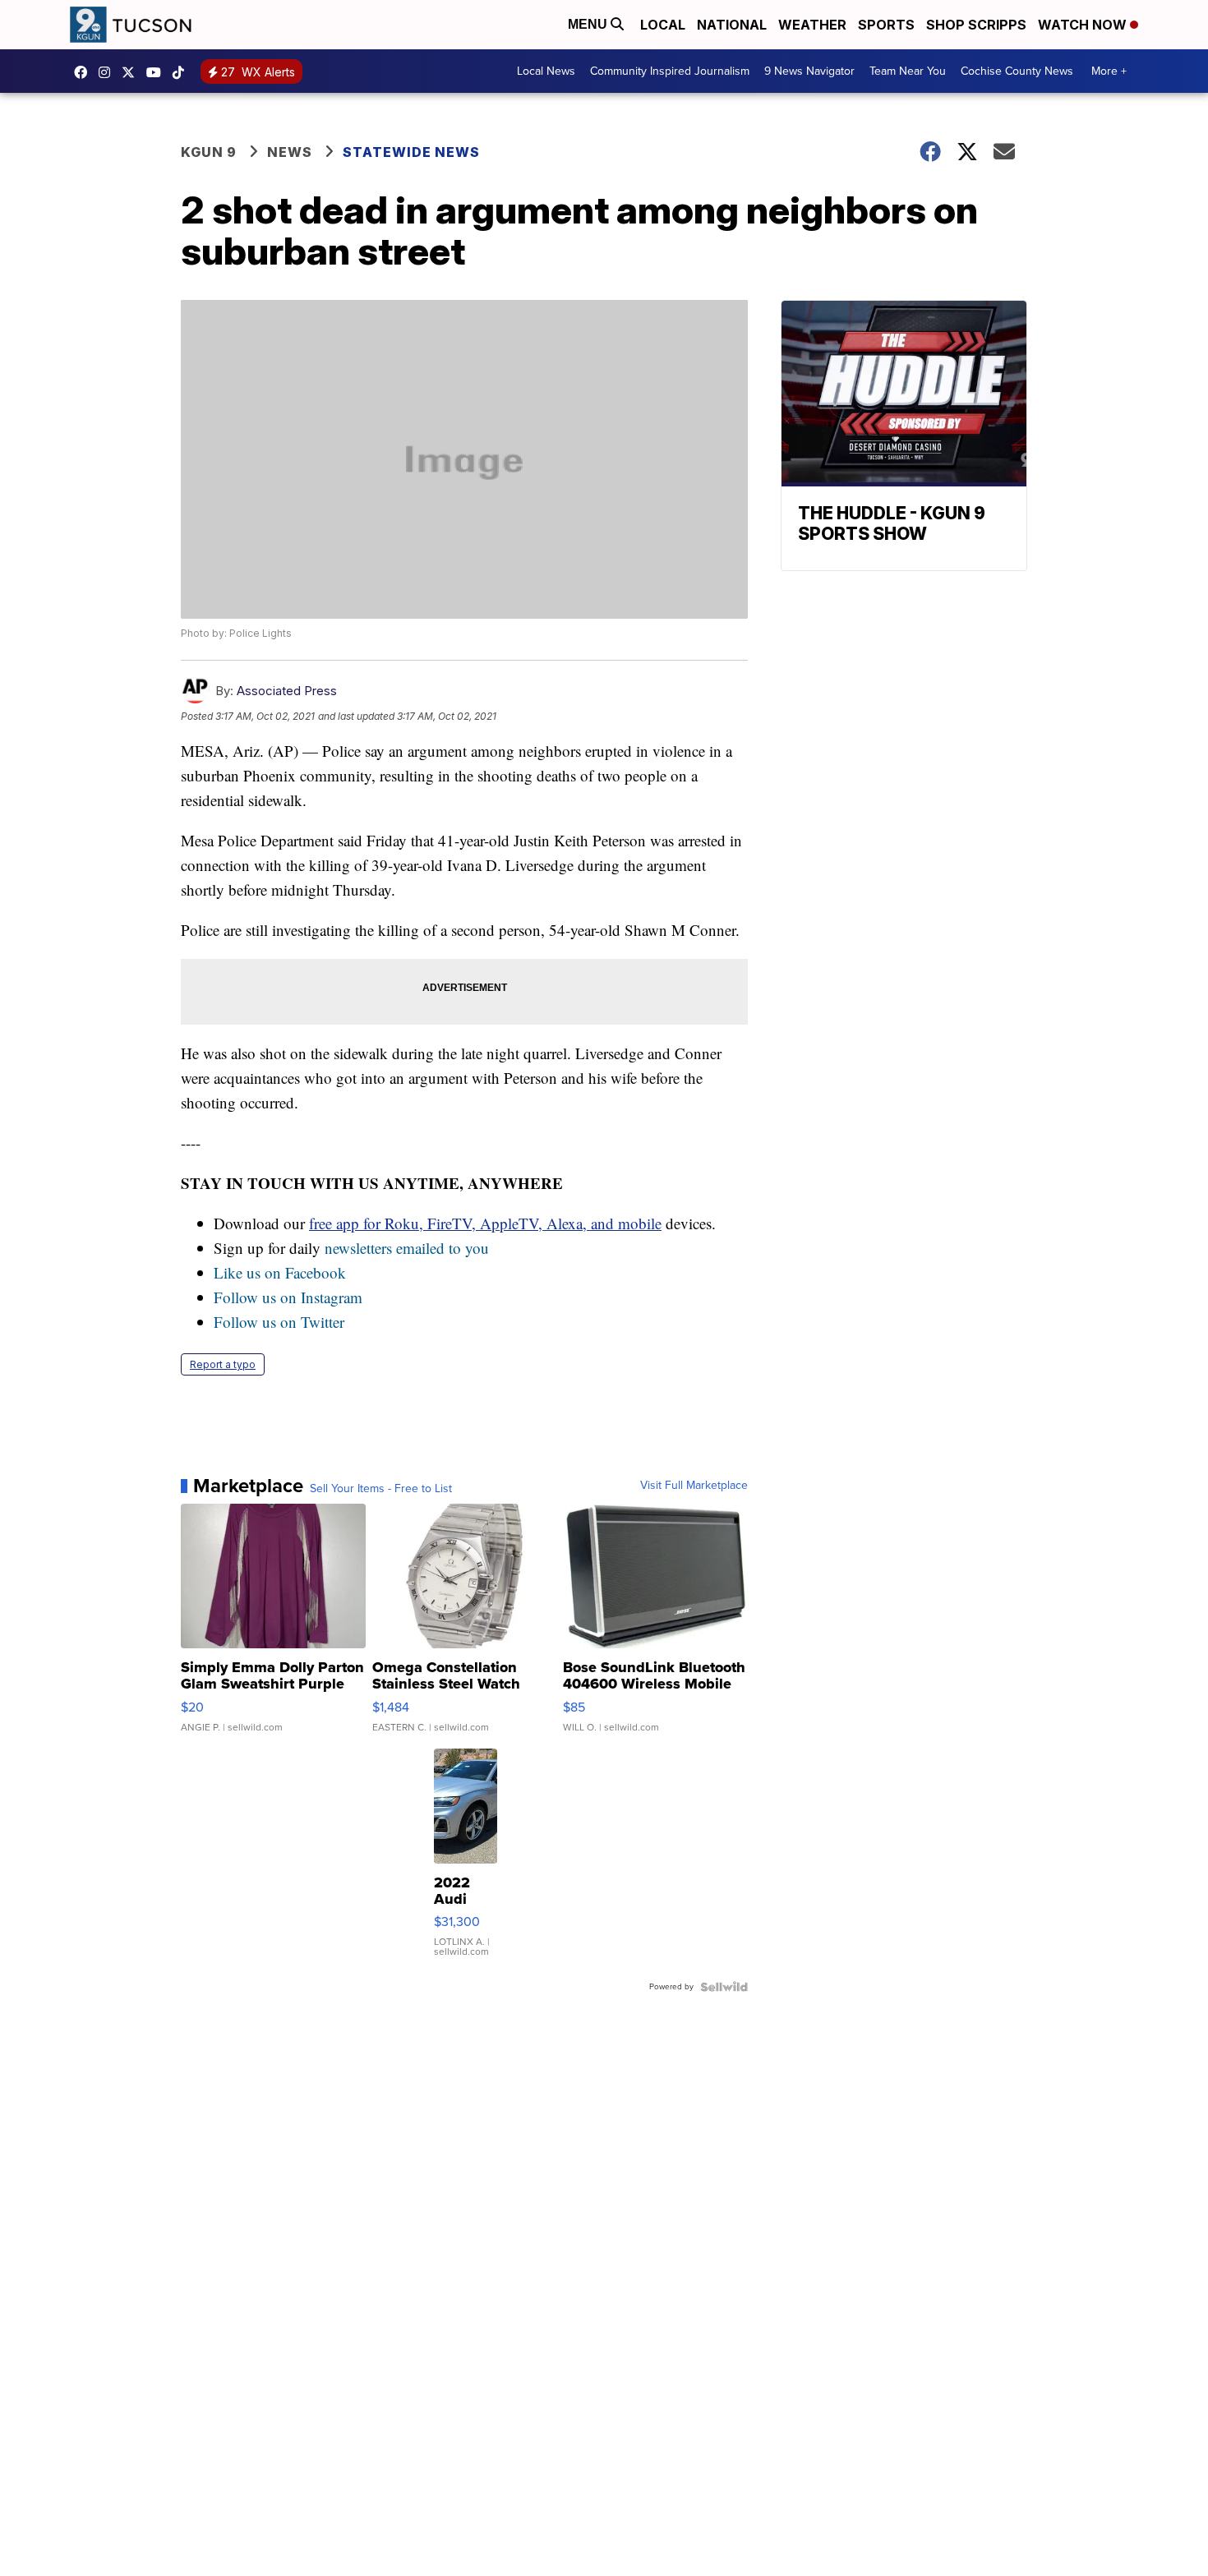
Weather (812, 25)
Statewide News (411, 152)
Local (663, 25)
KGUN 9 (209, 152)
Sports (886, 25)
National (732, 25)
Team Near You (908, 71)
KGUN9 (132, 72)
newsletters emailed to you (407, 1248)
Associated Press (287, 691)
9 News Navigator (809, 71)
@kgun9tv (182, 72)
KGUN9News (85, 72)
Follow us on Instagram (288, 1297)
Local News (546, 71)
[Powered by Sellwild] (724, 1987)
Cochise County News (1017, 71)
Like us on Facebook (280, 1272)
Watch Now (1084, 25)
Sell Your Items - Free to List (381, 1489)
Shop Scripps (976, 25)
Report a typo (223, 1364)
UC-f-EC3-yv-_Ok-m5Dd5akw (158, 72)
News (290, 152)
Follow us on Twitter (279, 1322)
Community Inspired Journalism (670, 71)
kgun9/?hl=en (108, 72)
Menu (589, 24)
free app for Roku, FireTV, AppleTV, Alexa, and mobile (485, 1223)
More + (1109, 71)
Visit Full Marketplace (694, 1486)
